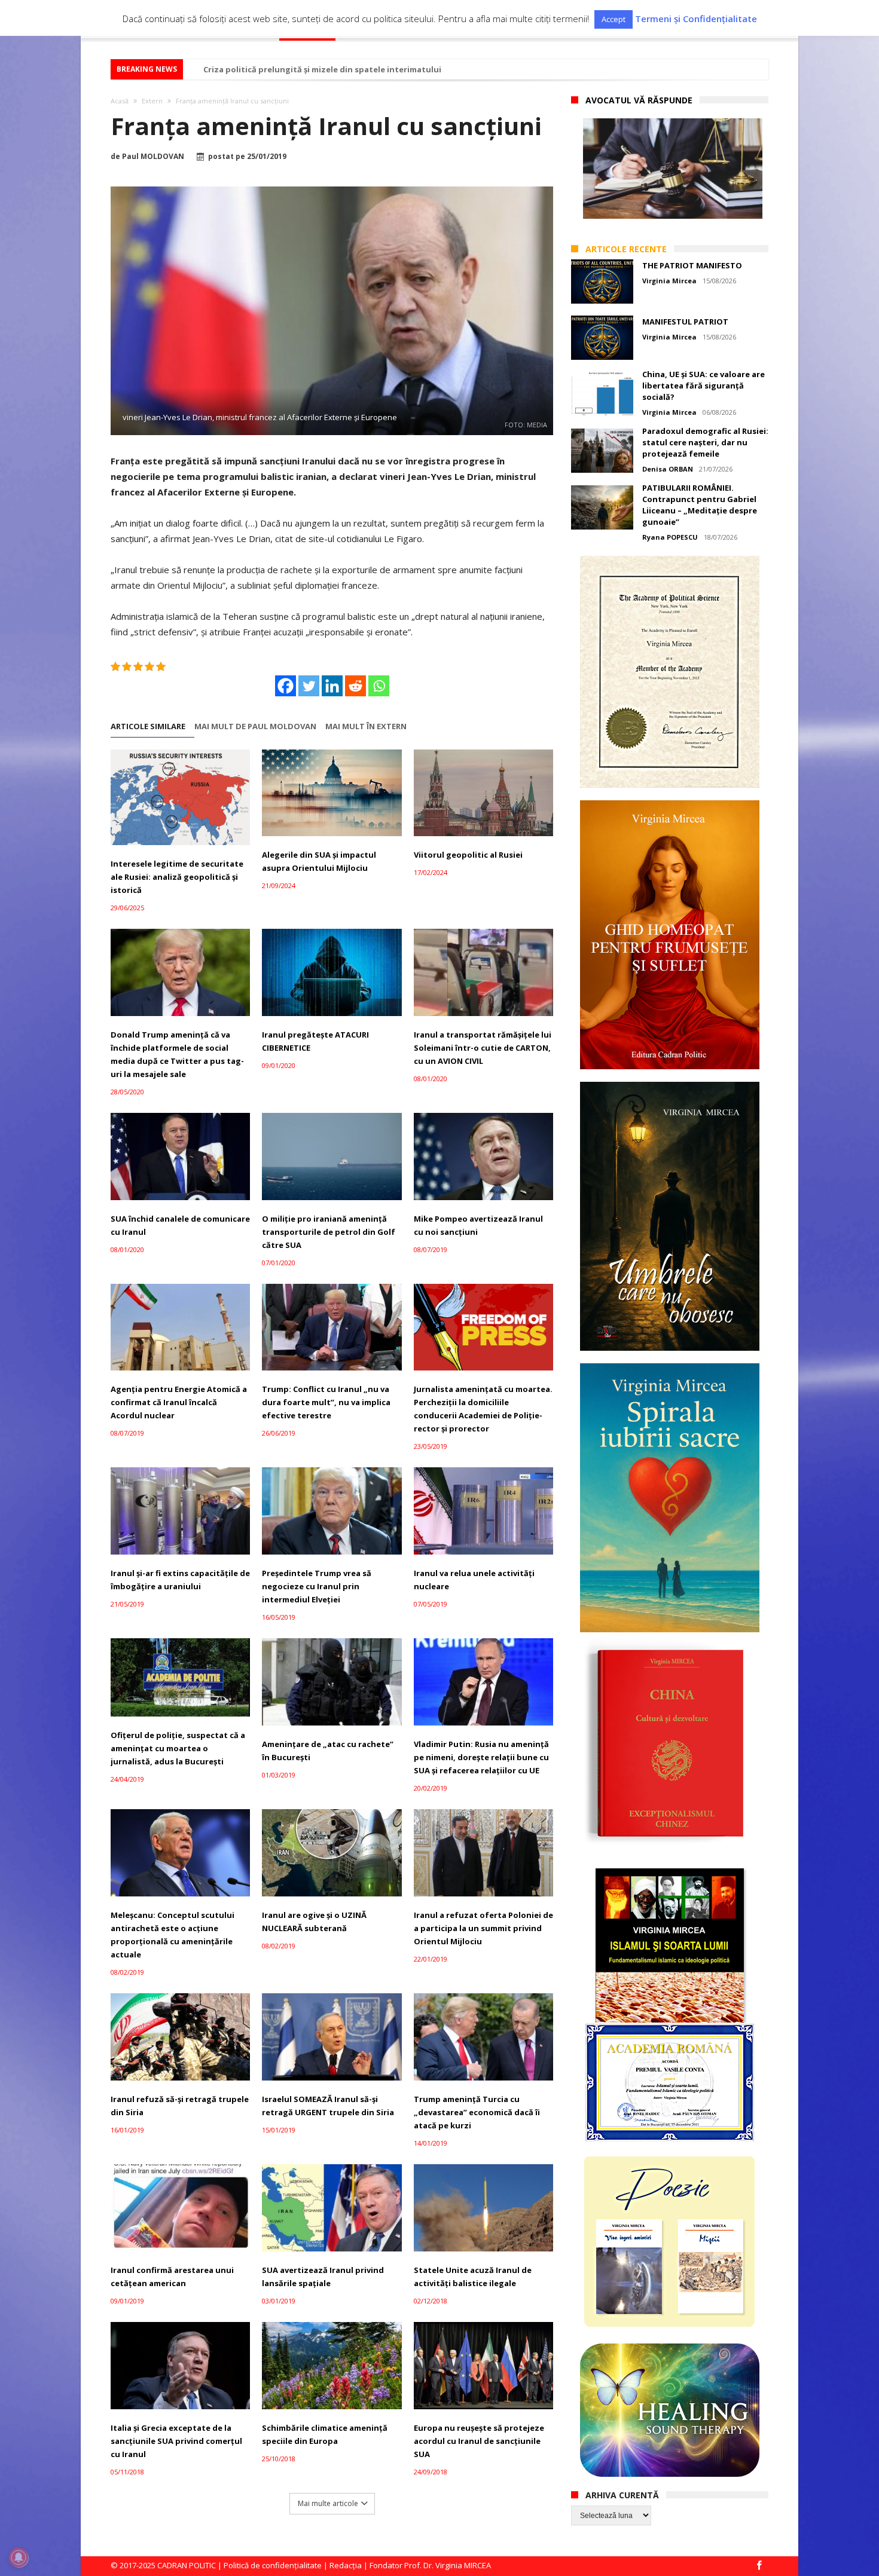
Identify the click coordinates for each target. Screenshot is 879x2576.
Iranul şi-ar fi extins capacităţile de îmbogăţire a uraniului (180, 1580)
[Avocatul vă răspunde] (673, 169)
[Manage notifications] (19, 2557)
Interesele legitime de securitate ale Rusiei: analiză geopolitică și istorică (177, 877)
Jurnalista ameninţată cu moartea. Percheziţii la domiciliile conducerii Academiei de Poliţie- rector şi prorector (483, 1409)
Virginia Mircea (669, 281)
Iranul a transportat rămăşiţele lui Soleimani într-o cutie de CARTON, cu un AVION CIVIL (483, 1048)
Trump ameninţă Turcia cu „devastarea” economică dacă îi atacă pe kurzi (477, 2112)
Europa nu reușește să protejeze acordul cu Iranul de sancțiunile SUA (479, 2441)
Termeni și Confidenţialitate (696, 19)
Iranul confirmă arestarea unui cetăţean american (172, 2277)
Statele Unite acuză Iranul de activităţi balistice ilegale (473, 2277)
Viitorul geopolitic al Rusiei (468, 855)
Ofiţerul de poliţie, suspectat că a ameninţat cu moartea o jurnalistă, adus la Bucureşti (178, 1748)
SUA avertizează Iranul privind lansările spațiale (323, 2277)
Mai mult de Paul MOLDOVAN (255, 726)
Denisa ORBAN (668, 469)
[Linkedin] (332, 686)
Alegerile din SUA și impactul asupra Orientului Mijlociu (319, 861)
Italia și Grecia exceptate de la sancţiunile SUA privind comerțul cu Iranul (176, 2441)
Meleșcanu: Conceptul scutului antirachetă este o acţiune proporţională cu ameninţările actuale (173, 1935)
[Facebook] (286, 686)
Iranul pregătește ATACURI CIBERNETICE (315, 1041)
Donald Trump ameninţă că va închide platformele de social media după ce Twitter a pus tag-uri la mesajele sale (177, 1054)
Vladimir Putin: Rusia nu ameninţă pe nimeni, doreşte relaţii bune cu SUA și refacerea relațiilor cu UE (481, 1757)
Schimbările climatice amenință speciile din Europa (325, 2434)
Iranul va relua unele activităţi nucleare (474, 1580)
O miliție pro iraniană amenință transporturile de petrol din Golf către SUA (329, 1232)
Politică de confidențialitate (273, 2565)
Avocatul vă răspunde (639, 100)
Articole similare (148, 726)
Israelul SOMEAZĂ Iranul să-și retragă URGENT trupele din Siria (328, 2106)
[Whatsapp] (379, 686)
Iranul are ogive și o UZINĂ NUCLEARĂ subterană (314, 1922)
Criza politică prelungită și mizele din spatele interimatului (322, 69)
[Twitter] (309, 686)
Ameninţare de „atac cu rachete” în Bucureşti (328, 1751)
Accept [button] (614, 19)
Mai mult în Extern (366, 726)
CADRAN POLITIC (187, 2565)
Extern (152, 101)
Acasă (120, 101)
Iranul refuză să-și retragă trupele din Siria (180, 2106)
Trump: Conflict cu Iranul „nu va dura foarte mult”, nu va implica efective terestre (326, 1402)
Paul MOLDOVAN (153, 157)
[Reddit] (355, 686)
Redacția (346, 2565)
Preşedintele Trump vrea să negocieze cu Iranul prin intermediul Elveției (317, 1586)
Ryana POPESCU (670, 537)
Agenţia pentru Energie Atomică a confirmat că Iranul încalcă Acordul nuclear (179, 1402)
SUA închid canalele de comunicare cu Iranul (180, 1225)
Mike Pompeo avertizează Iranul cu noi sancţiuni (478, 1225)
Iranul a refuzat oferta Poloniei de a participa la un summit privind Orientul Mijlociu (483, 1928)
